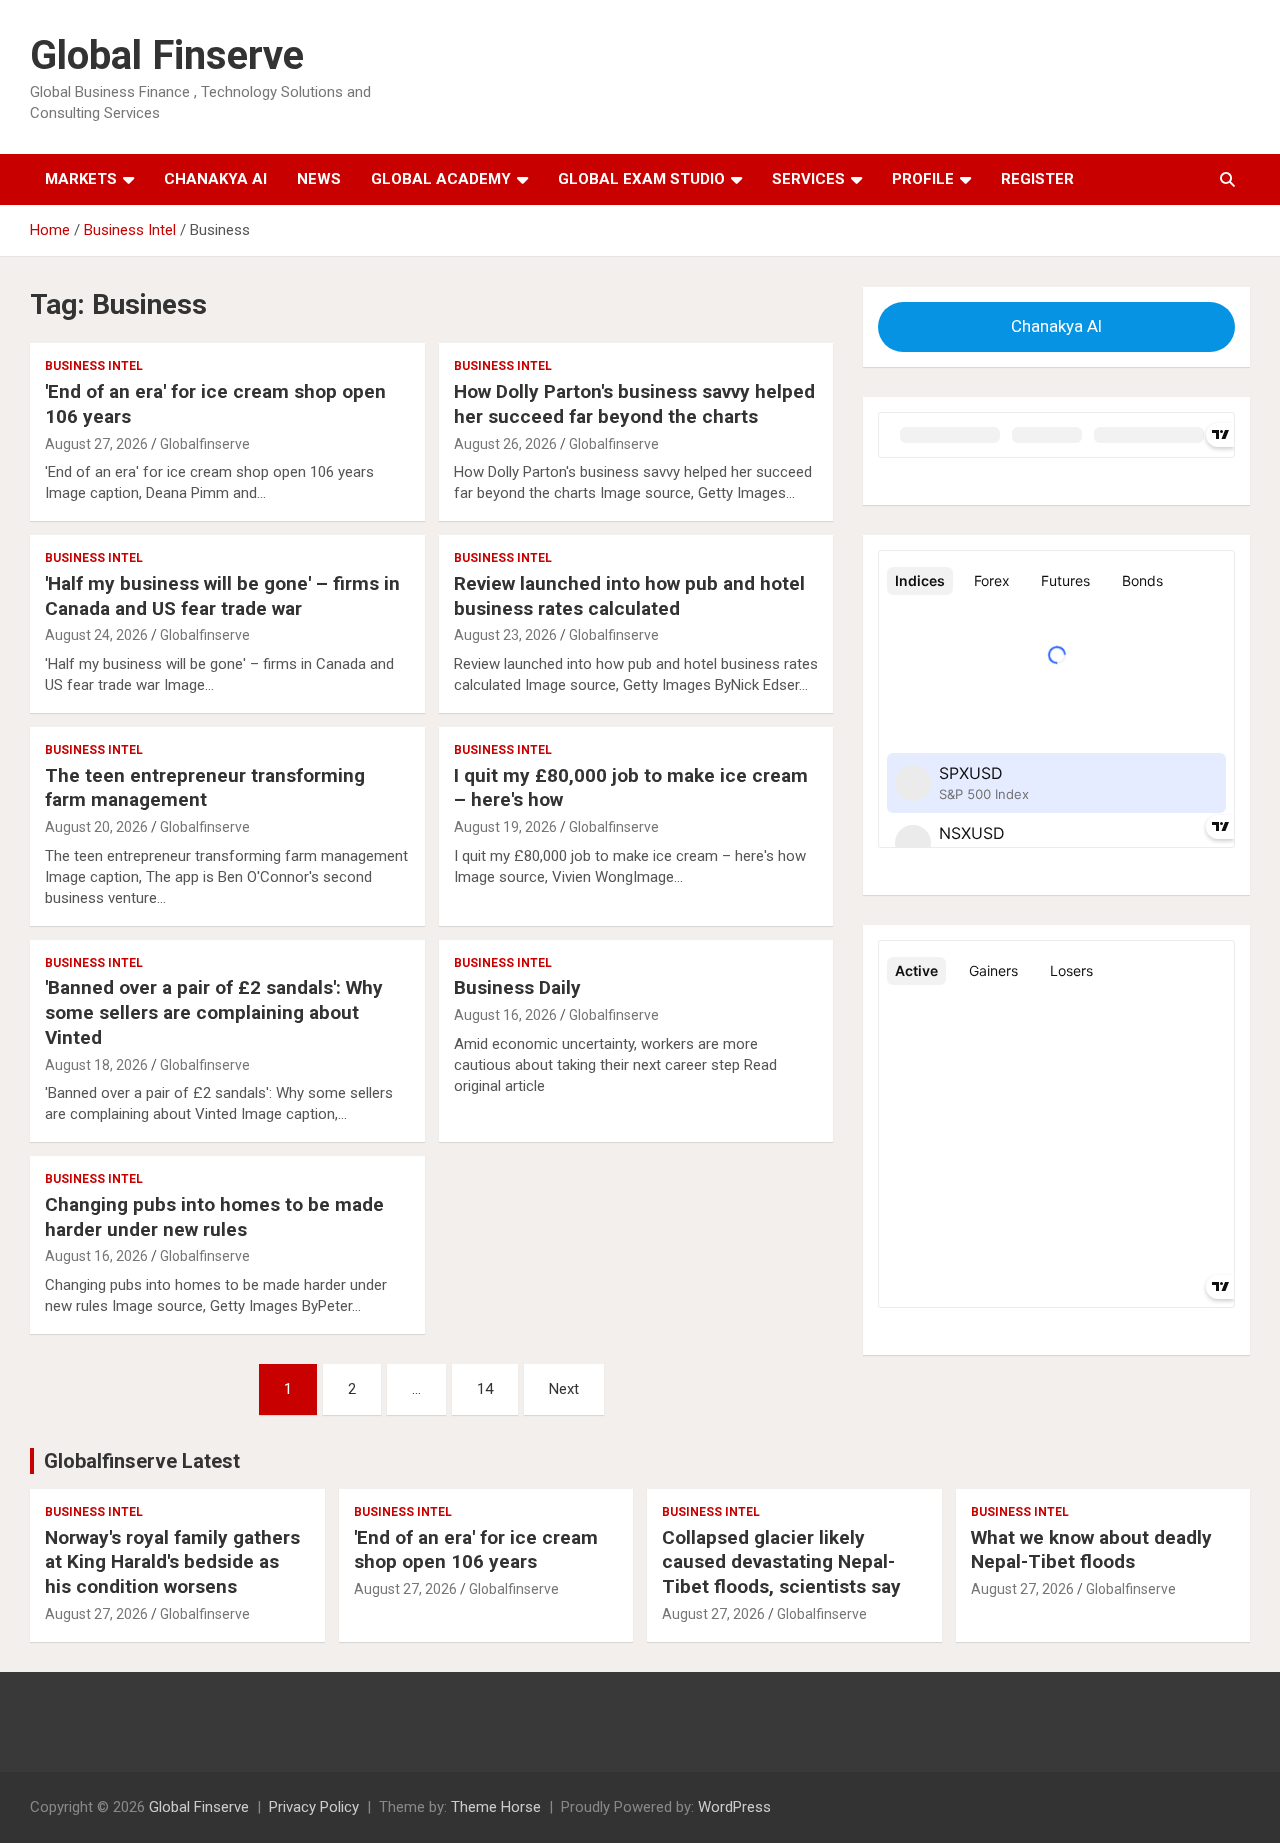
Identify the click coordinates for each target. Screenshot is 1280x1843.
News (319, 179)
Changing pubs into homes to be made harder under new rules (214, 1217)
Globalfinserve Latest (142, 1461)
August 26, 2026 (505, 444)
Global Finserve (167, 55)
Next (564, 1389)
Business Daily (517, 987)
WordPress (734, 1807)
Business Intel (94, 366)
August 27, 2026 (96, 444)
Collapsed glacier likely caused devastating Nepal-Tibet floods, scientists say (781, 1562)
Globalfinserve (205, 444)
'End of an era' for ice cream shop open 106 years (476, 1550)
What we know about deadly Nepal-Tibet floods (1091, 1550)
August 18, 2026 (96, 1065)
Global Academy (441, 179)
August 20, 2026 (96, 827)
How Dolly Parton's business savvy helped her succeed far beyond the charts (634, 404)
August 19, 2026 (505, 827)
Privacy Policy (314, 1807)
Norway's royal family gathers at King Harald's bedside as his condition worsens (172, 1562)
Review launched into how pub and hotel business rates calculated (629, 596)
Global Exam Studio (641, 179)
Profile (923, 179)
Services (808, 179)
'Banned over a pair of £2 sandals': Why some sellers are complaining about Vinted (214, 1012)
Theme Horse (496, 1807)
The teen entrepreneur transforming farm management (205, 788)
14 (485, 1389)
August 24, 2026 (96, 635)
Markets (81, 179)
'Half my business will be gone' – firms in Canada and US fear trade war (222, 596)
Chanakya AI (215, 179)
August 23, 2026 (505, 635)
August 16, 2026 (505, 1015)
